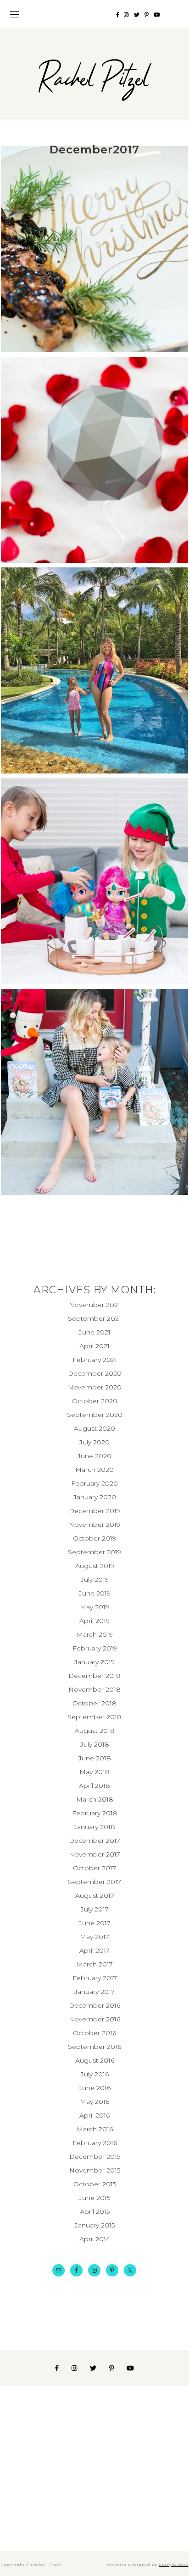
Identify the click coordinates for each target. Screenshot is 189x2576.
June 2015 (94, 2198)
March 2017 (95, 1964)
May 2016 (94, 2102)
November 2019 (94, 1525)
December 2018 (94, 1676)
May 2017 (94, 1937)
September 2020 (95, 1415)
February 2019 (95, 1648)
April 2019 (94, 1621)
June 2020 (94, 1456)
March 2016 (95, 2129)
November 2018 (94, 1689)
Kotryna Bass (173, 2565)
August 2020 (94, 1428)
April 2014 (95, 2239)
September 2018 (94, 1717)
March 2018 (95, 1799)
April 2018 (94, 1786)
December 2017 (94, 1841)
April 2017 (94, 1950)
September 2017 (94, 1882)
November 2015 (95, 2170)
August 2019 (95, 1566)
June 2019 (95, 1593)
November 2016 (94, 2019)
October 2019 (94, 1538)
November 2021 (94, 1305)
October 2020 (95, 1401)
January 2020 (95, 1497)
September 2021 (94, 1318)
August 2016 (95, 2060)
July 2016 (95, 2074)
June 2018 (95, 1758)
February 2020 (94, 1483)
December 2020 (95, 1373)
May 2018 (94, 1772)
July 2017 (95, 1909)
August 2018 (95, 1731)
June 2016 (95, 2088)
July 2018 (95, 1744)
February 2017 (95, 1978)
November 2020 (95, 1387)
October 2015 (95, 2184)
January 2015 (95, 2225)
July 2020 (94, 1442)
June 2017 (95, 1923)
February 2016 (95, 2143)
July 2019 (95, 1579)
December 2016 (94, 2005)
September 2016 (94, 2047)
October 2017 (94, 1868)
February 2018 (95, 1813)
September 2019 (94, 1552)
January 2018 (94, 1827)
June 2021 (95, 1332)
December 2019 (94, 1511)
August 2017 (95, 1895)
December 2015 (95, 2157)
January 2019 (94, 1662)
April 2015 (95, 2211)
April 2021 (94, 1346)
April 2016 (94, 2115)
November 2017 (94, 1854)
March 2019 (95, 1634)
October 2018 (94, 1703)
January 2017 (94, 1992)
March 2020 (94, 1470)
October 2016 (94, 2033)
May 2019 (94, 1607)
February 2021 (95, 1360)
